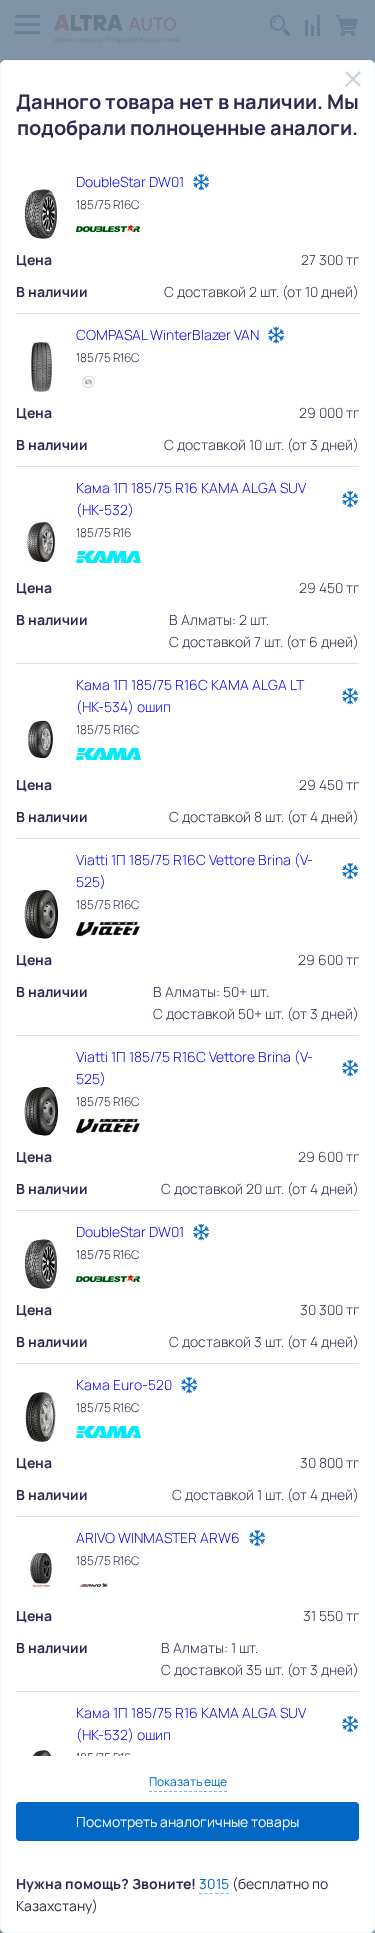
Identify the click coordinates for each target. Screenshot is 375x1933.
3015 (214, 1883)
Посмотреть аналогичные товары (187, 1821)
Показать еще (188, 1781)
